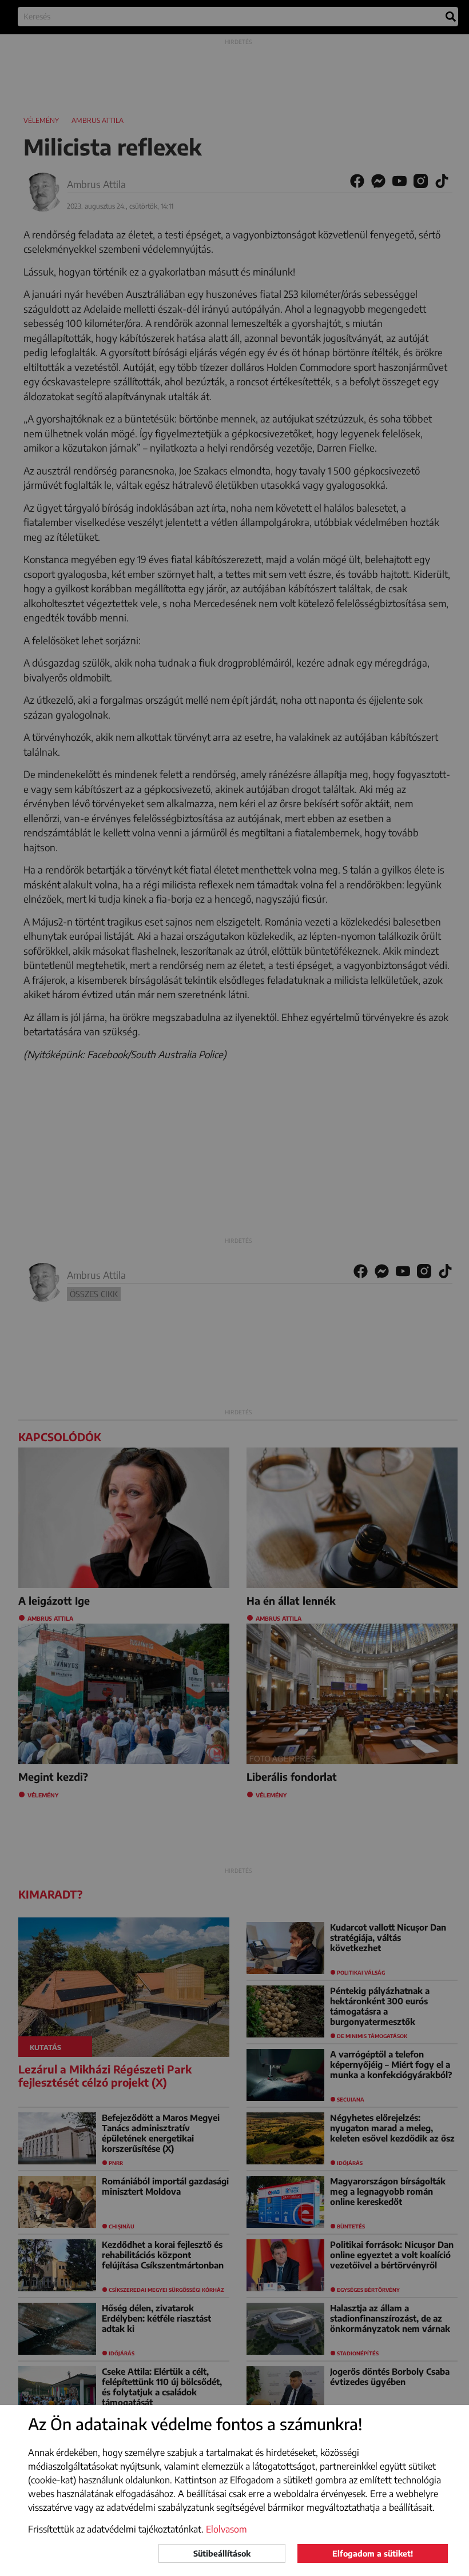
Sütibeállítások (222, 2553)
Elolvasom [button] (226, 2529)
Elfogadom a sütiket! (373, 2553)
